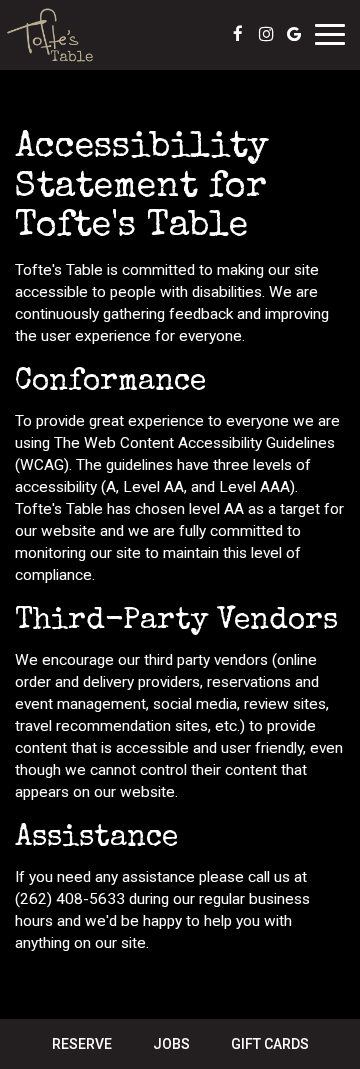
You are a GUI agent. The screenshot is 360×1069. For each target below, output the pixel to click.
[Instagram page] (266, 34)
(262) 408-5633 (70, 899)
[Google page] (294, 34)
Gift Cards (270, 1044)
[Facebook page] (238, 34)
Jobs (171, 1044)
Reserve (82, 1044)
